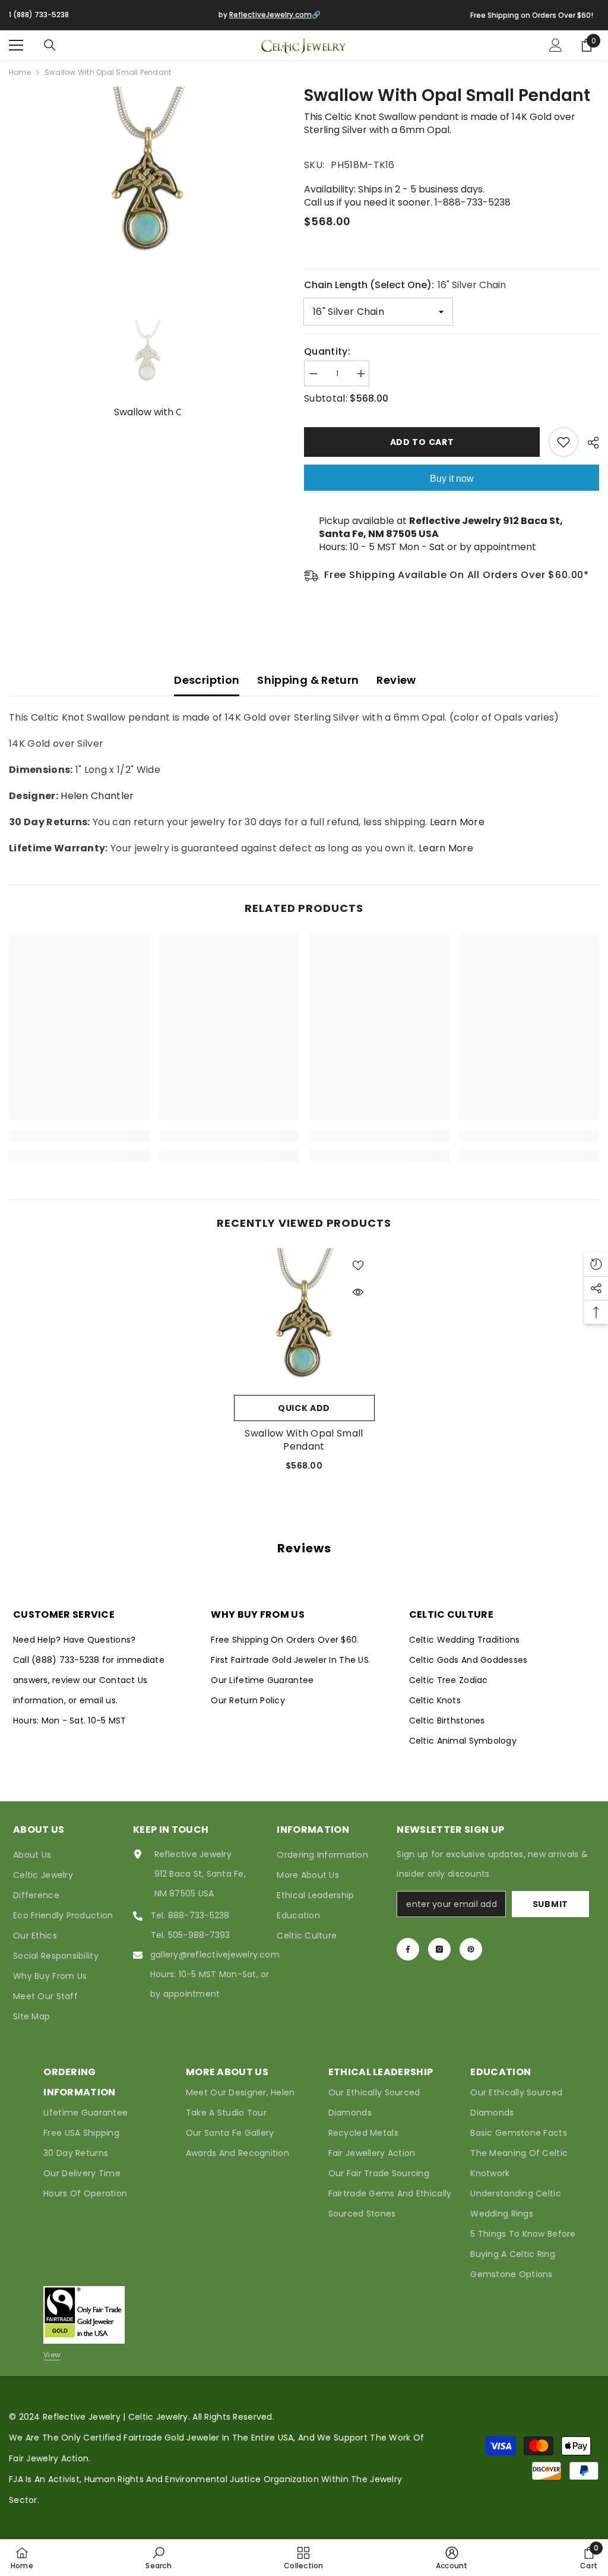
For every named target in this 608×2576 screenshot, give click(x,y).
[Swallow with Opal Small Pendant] (304, 1319)
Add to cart (422, 442)
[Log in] (556, 45)
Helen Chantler (97, 796)
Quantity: (327, 352)
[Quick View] (358, 1292)
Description (207, 680)
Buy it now (452, 479)
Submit (550, 1904)
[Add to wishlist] (563, 442)
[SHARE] (589, 443)
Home (20, 72)
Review (396, 680)
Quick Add (304, 1408)
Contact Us (123, 1680)
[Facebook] (408, 1949)
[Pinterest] (471, 1949)
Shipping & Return (308, 680)
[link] (79, 1136)
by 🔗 (270, 15)
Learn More (457, 822)
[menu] (16, 45)
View (52, 2355)
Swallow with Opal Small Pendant (304, 1440)
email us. (99, 1700)
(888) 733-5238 (67, 1660)
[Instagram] (439, 1949)
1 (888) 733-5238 (39, 15)
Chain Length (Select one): (405, 285)
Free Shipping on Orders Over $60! (532, 15)
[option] (148, 176)
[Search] (50, 45)
